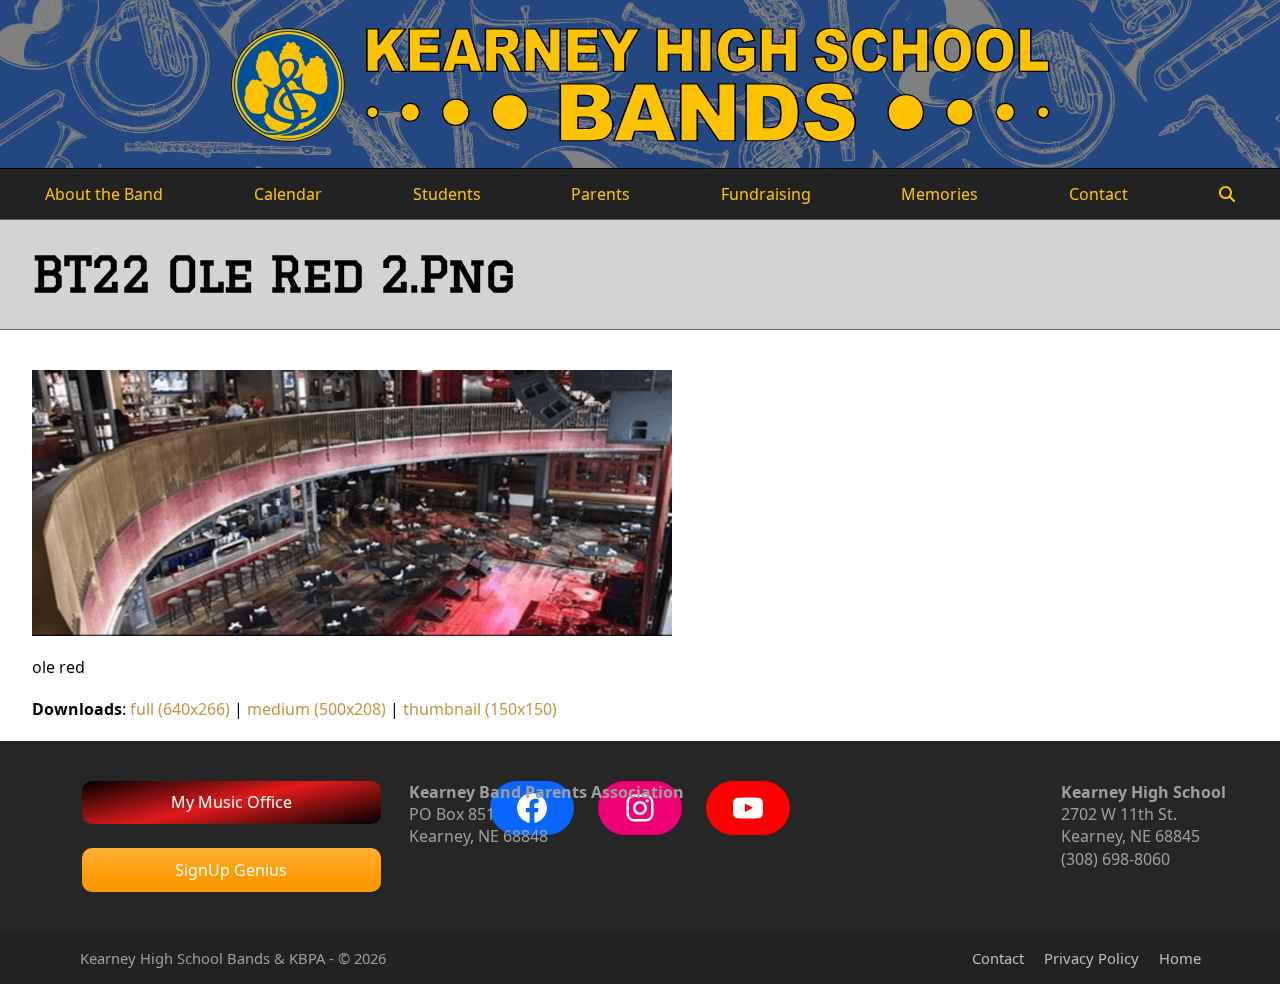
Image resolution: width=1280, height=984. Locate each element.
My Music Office (231, 802)
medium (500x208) (316, 709)
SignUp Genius (231, 870)
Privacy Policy (1091, 958)
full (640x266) (180, 709)
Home (1180, 958)
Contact (998, 958)
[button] (1226, 194)
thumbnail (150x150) (480, 709)
